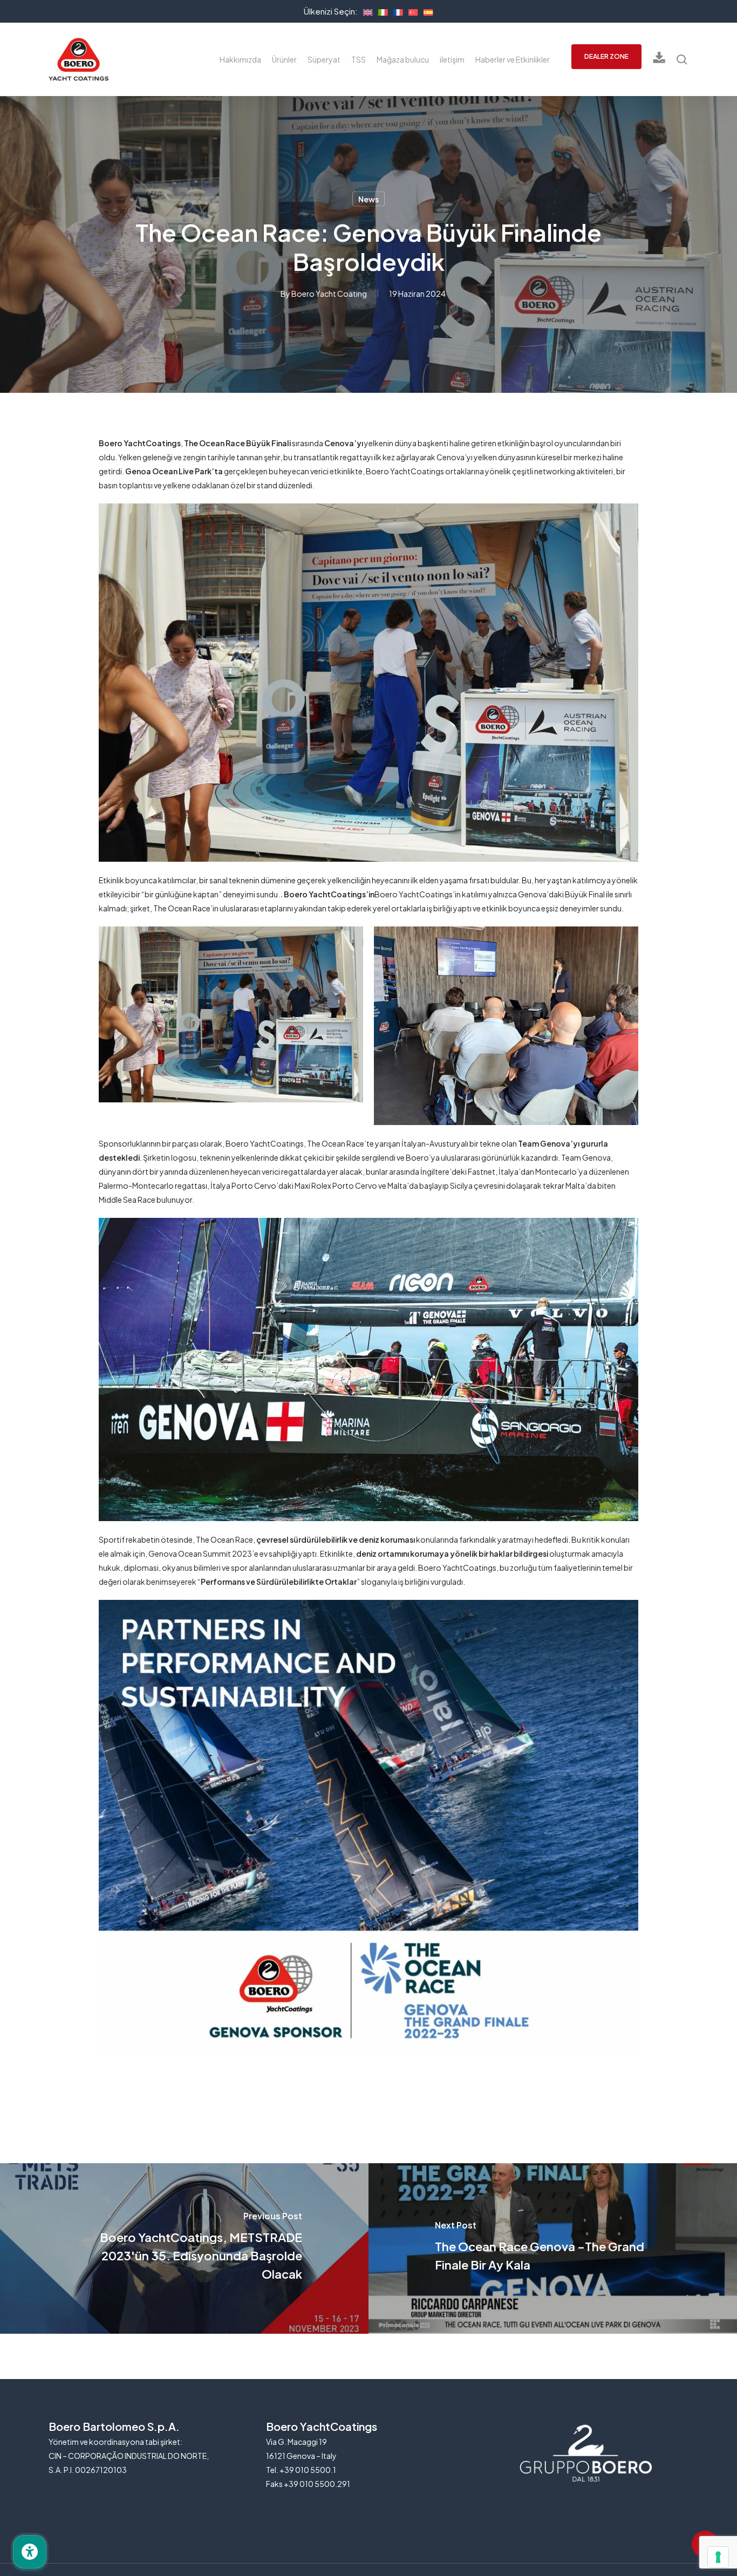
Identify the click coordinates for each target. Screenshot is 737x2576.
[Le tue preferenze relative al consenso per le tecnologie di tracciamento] (718, 2557)
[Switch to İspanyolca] (426, 11)
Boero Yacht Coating (329, 294)
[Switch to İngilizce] (365, 11)
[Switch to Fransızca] (395, 11)
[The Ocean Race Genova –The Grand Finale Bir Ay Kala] (553, 2249)
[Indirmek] (659, 60)
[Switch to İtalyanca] (380, 11)
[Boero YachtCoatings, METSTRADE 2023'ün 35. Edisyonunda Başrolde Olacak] (184, 2249)
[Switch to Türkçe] (411, 11)
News (368, 199)
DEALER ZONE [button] (606, 56)
